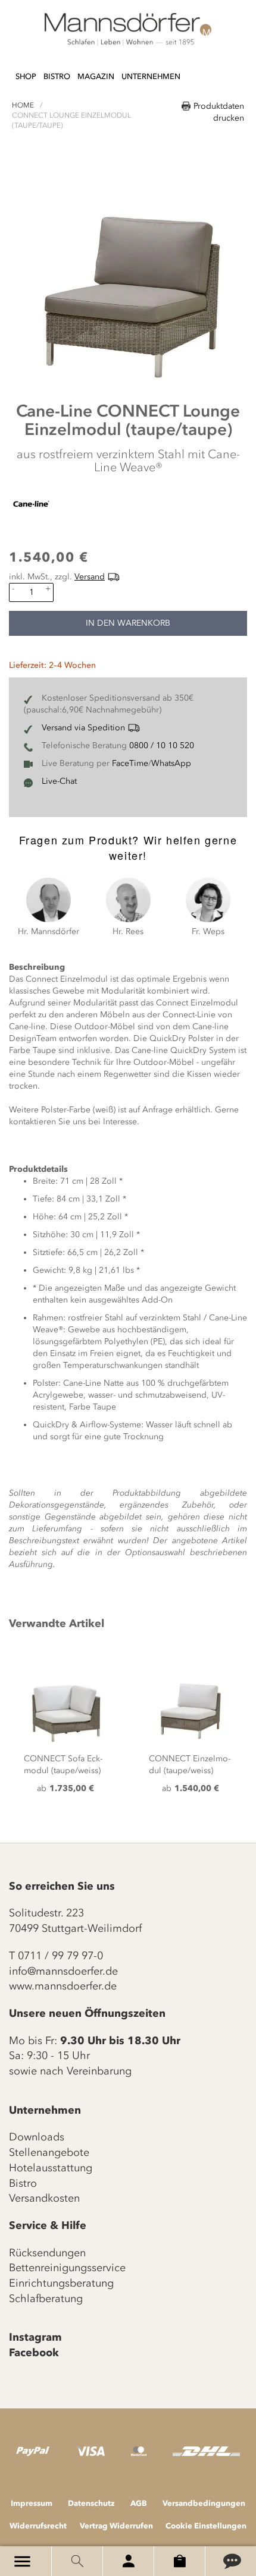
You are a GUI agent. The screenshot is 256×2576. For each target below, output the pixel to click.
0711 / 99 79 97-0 (60, 1956)
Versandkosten (44, 2198)
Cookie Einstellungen (206, 2525)
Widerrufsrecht (38, 2525)
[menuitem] (26, 77)
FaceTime (130, 763)
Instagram (35, 2337)
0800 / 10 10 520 (162, 745)
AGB (139, 2503)
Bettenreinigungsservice (67, 2268)
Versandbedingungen (204, 2503)
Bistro (23, 2183)
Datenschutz (91, 2503)
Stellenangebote (49, 2152)
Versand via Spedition (83, 728)
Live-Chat (59, 781)
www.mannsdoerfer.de (63, 1986)
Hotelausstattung (51, 2168)
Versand (90, 577)
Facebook (34, 2353)
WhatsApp (171, 763)
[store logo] (128, 30)
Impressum (32, 2503)
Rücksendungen (47, 2253)
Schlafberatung (46, 2298)
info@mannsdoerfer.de (63, 1971)
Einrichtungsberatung (61, 2283)
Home (23, 105)
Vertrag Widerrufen (116, 2525)
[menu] (98, 71)
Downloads (37, 2137)
